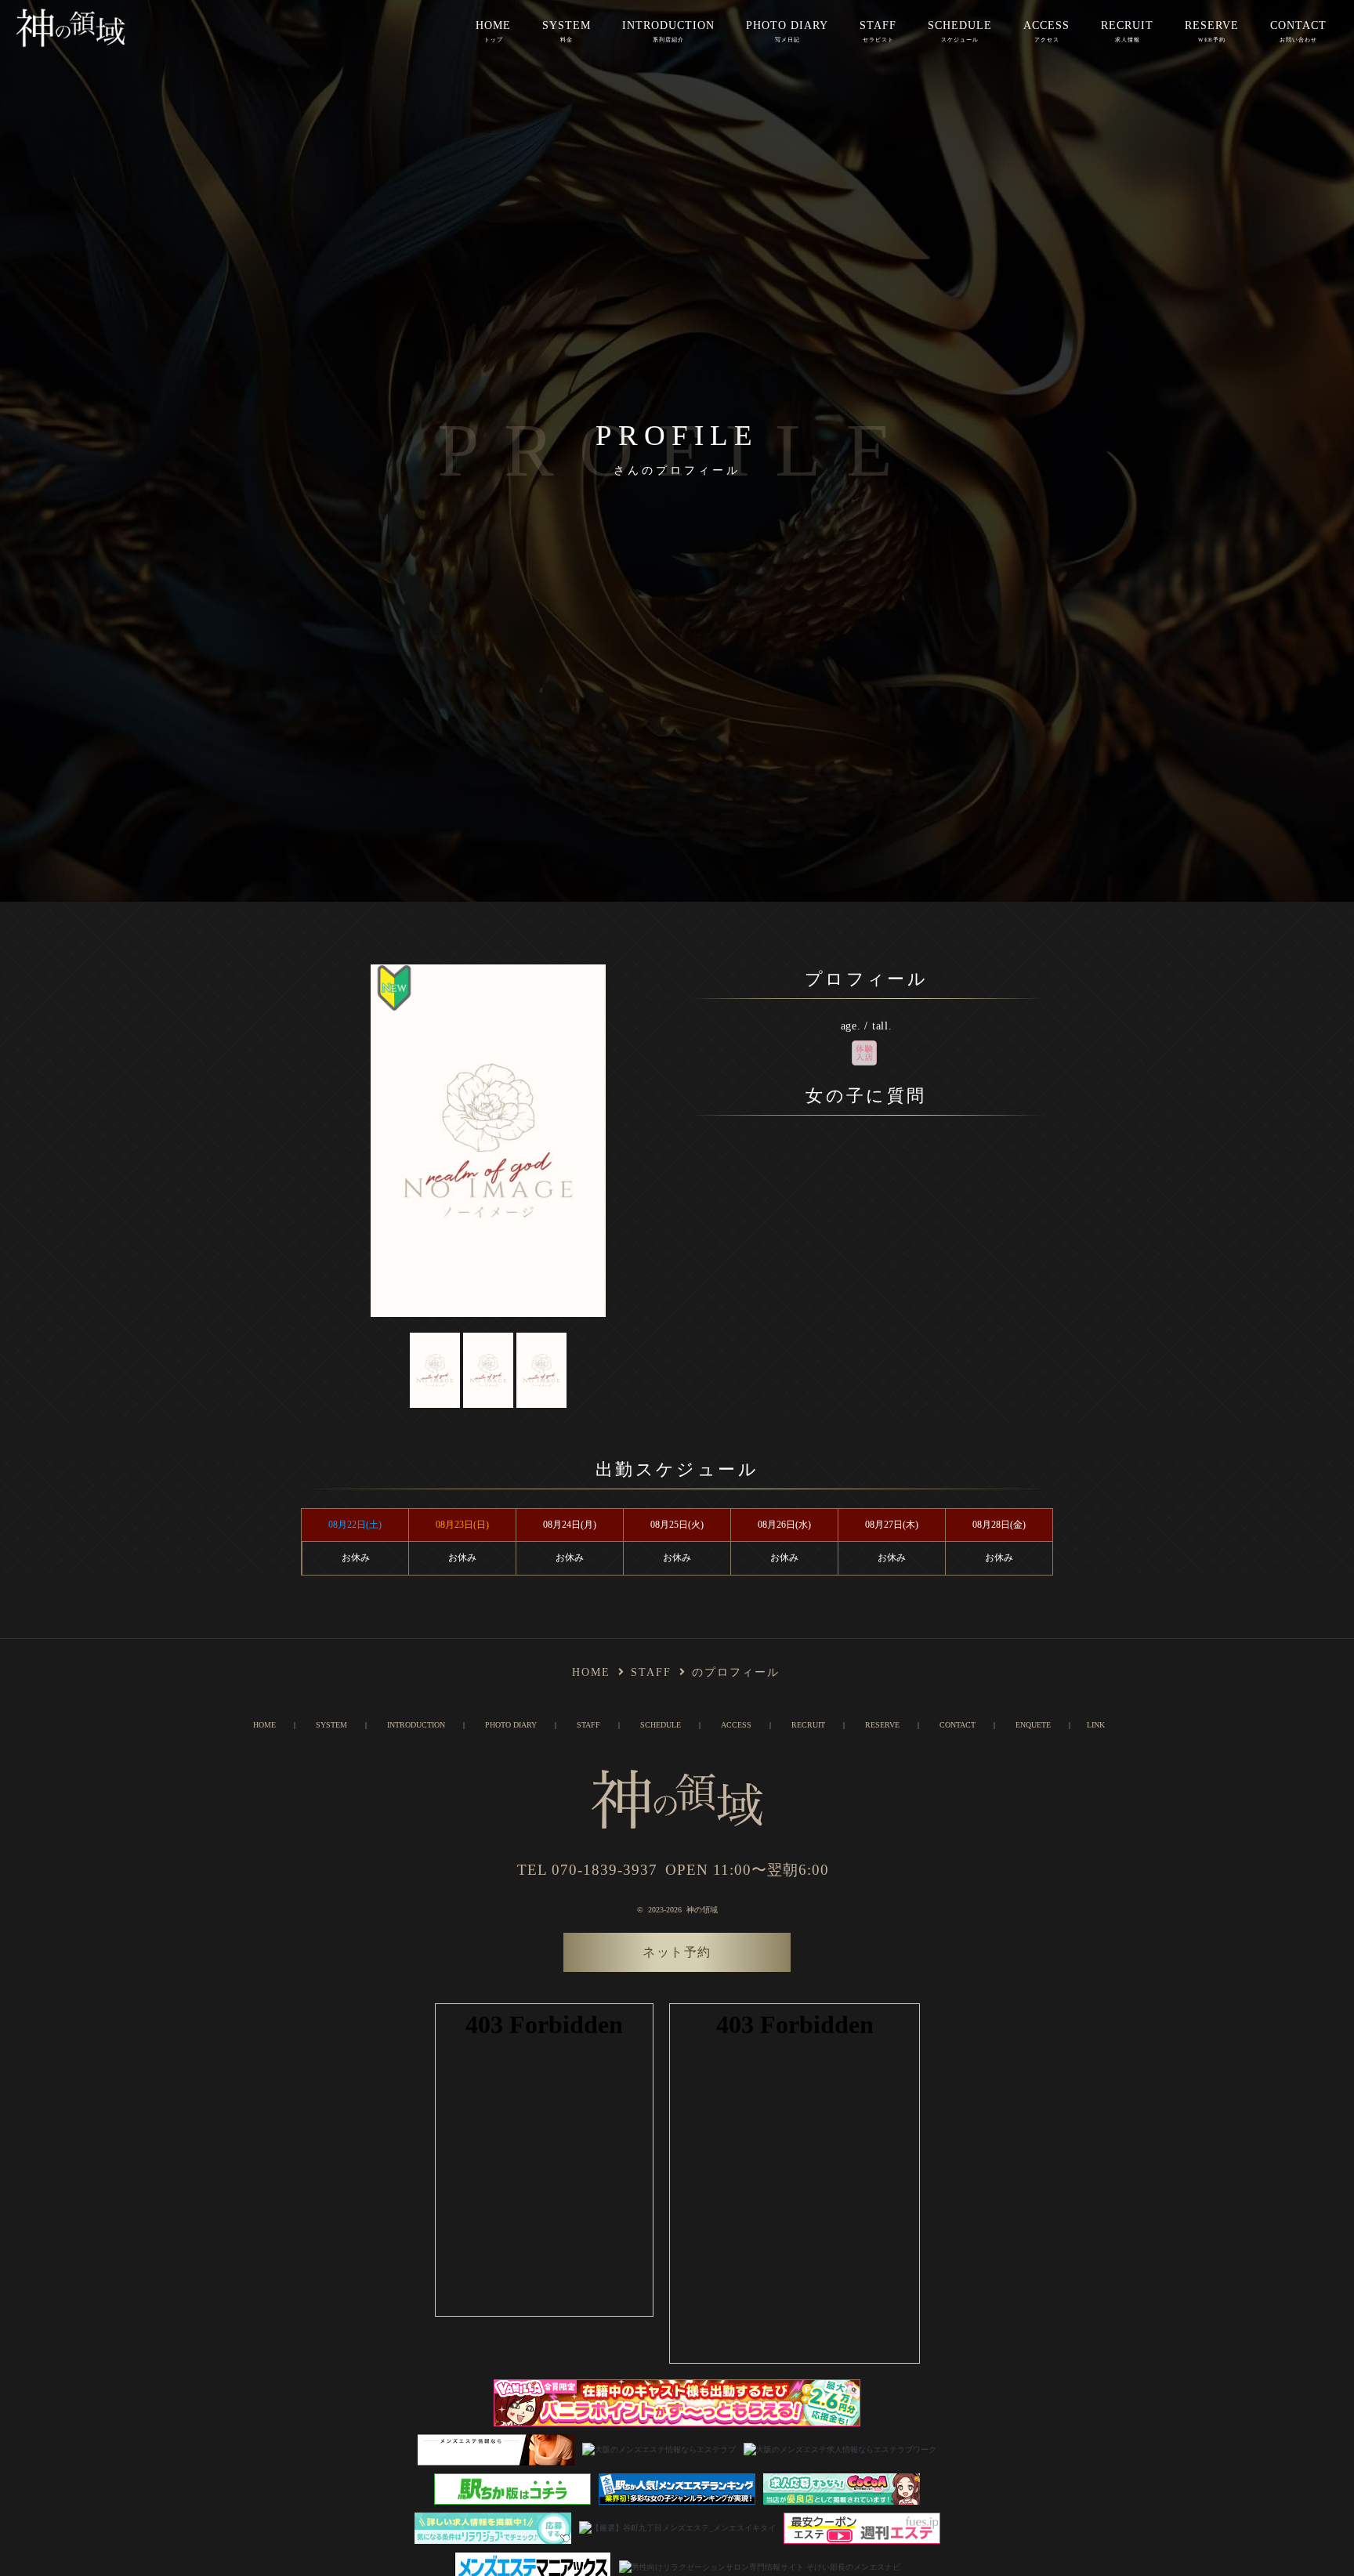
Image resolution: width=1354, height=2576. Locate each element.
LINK (1096, 1725)
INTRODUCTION (668, 31)
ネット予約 (677, 1952)
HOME (493, 31)
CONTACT (1298, 31)
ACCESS (1046, 31)
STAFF (878, 31)
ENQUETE (1033, 1725)
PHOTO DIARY (787, 31)
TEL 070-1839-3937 (587, 1870)
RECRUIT (1127, 31)
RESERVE (1212, 31)
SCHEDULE (960, 31)
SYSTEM (567, 31)
